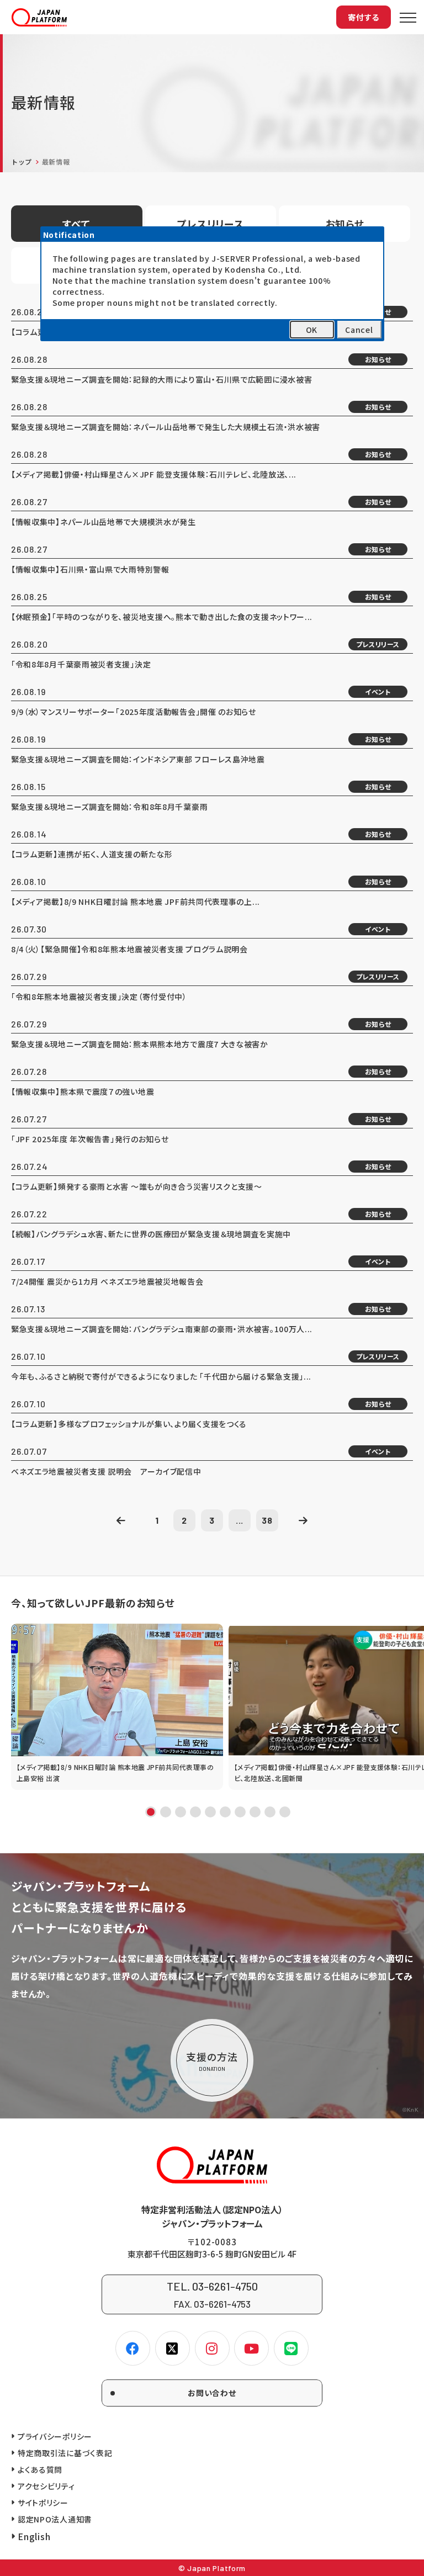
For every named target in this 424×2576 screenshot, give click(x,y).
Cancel (359, 330)
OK (312, 330)
